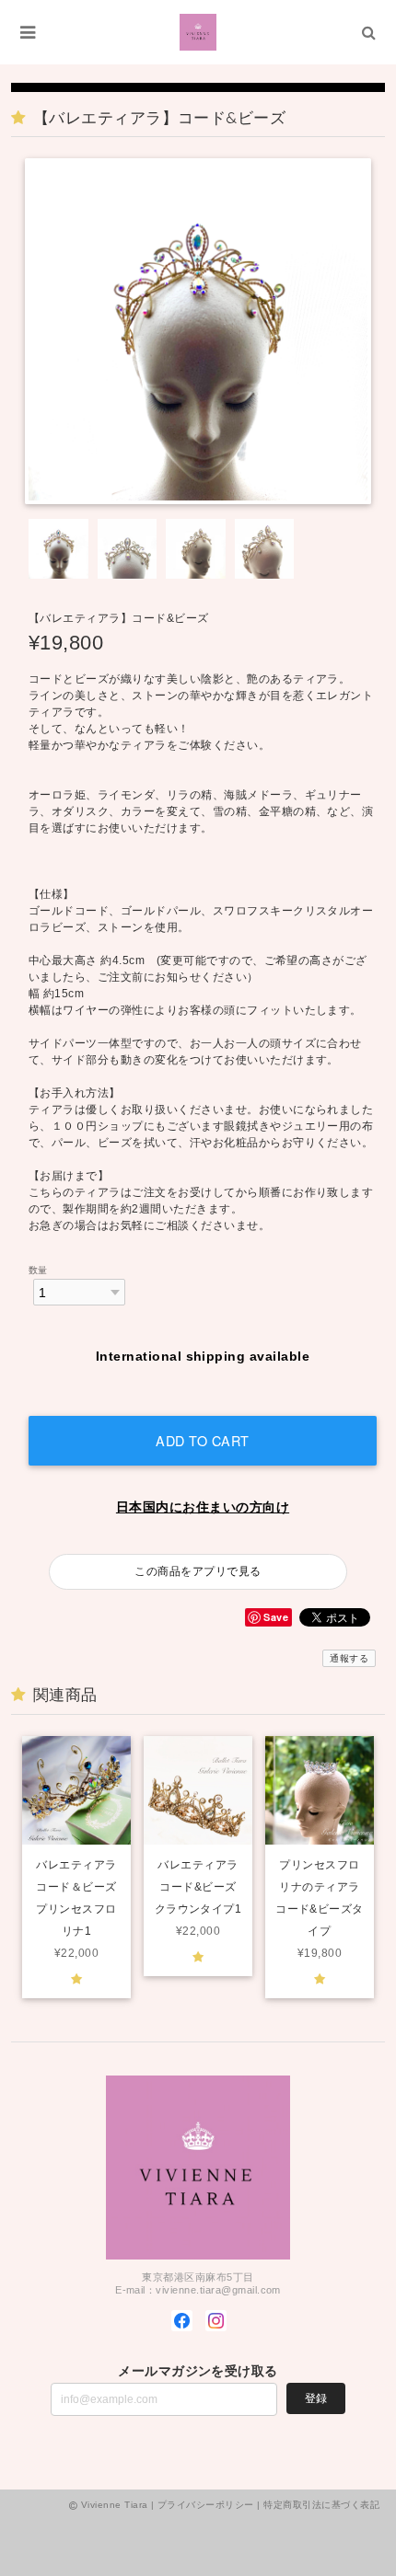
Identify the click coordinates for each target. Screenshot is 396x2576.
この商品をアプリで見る (198, 1571)
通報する (349, 1658)
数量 (38, 1270)
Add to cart (203, 1440)
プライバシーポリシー (206, 2505)
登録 (316, 2398)
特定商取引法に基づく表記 (321, 2505)
